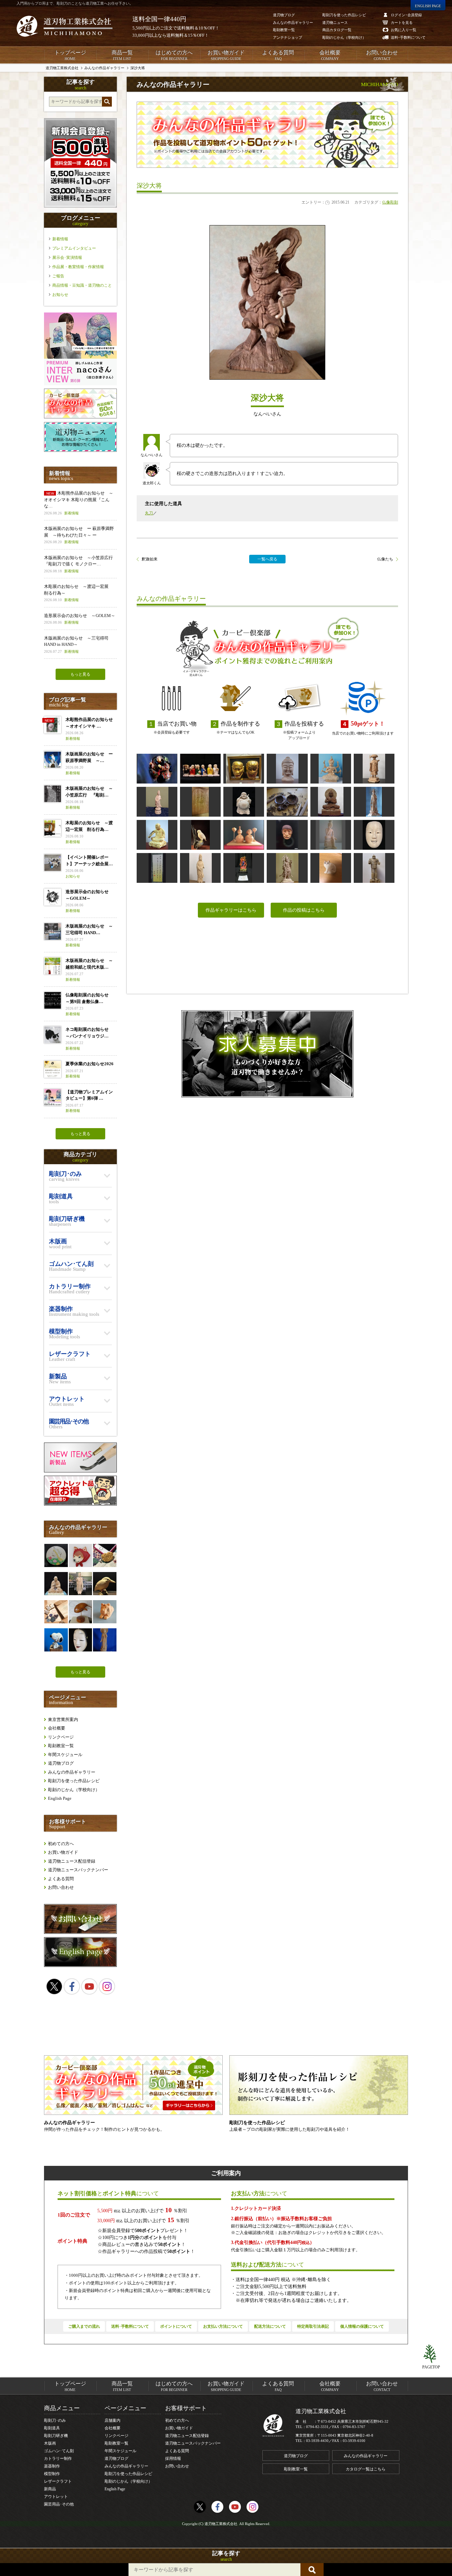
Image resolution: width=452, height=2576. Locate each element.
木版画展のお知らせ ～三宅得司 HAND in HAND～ (76, 644)
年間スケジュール (65, 1755)
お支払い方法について (223, 2326)
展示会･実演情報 (67, 258)
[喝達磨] (157, 835)
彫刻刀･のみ (55, 2420)
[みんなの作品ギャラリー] (80, 417)
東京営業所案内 (63, 1719)
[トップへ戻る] (431, 2354)
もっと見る (80, 674)
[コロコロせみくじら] (80, 1612)
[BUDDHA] (331, 802)
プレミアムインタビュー (74, 248)
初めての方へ (61, 1844)
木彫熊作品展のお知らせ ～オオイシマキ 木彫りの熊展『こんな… (79, 503)
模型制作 (52, 2474)
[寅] (105, 1612)
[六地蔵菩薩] (200, 769)
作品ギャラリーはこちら (231, 910)
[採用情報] (267, 1054)
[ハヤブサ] (200, 835)
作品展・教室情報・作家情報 (78, 267)
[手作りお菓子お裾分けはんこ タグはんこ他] (56, 1612)
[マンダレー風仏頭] (287, 769)
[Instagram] (107, 1986)
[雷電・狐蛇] (244, 769)
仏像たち (385, 559)
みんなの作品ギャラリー (72, 1772)
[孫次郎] (80, 1640)
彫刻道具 (52, 2428)
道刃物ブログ (61, 1763)
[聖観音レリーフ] (200, 802)
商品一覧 (122, 55)
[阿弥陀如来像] (80, 1584)
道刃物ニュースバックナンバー (78, 1870)
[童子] (374, 835)
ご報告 (58, 276)
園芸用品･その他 (59, 2504)
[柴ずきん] (80, 1555)
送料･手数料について (130, 2326)
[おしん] (157, 769)
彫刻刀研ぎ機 (56, 2436)
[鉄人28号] (374, 868)
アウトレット (56, 2497)
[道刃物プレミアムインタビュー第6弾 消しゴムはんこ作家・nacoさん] (80, 384)
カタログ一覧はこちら (366, 2469)
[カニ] (105, 1555)
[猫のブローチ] (331, 868)
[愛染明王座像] (331, 769)
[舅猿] (287, 835)
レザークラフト (58, 2481)
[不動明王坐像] (244, 868)
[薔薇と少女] (56, 1555)
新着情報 (60, 239)
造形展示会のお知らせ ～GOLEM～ (80, 619)
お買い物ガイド (226, 55)
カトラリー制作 (58, 2458)
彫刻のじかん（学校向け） (74, 1790)
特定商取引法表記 (313, 2326)
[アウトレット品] (80, 1504)
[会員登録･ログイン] (80, 206)
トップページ (70, 55)
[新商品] (80, 1471)
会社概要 (330, 55)
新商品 (50, 2489)
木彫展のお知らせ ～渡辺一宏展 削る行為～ (78, 593)
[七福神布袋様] (244, 802)
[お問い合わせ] (80, 1932)
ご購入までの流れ (84, 2326)
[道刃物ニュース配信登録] (80, 450)
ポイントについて (176, 2326)
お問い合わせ (382, 55)
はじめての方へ (174, 55)
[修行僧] (374, 769)
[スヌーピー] (56, 1640)
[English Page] (80, 1965)
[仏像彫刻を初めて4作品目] (200, 868)
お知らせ (60, 295)
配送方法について (270, 2326)
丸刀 (149, 513)
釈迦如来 (150, 559)
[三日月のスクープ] (287, 802)
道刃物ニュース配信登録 (72, 1861)
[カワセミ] (105, 1584)
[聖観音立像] (374, 802)
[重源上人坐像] (56, 1584)
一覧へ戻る (267, 559)
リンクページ (61, 1737)
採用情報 (173, 2458)
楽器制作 (52, 2466)
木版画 (50, 2443)
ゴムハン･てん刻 (59, 2451)
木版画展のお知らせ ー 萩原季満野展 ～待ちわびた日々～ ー (79, 535)
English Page (60, 1798)
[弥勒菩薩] (331, 835)
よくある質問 (278, 55)
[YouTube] (89, 1986)
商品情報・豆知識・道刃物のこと (82, 285)
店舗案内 (113, 2420)
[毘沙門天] (287, 868)
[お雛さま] (244, 835)
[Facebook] (72, 1986)
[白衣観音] (157, 802)
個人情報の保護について (362, 2326)
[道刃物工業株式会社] (65, 26)
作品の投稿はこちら (304, 910)
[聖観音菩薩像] (105, 1640)
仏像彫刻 (390, 202)
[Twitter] (54, 1986)
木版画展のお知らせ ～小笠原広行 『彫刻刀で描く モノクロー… (80, 564)
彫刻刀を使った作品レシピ (74, 1781)
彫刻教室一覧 (61, 1746)
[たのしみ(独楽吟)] (157, 868)
